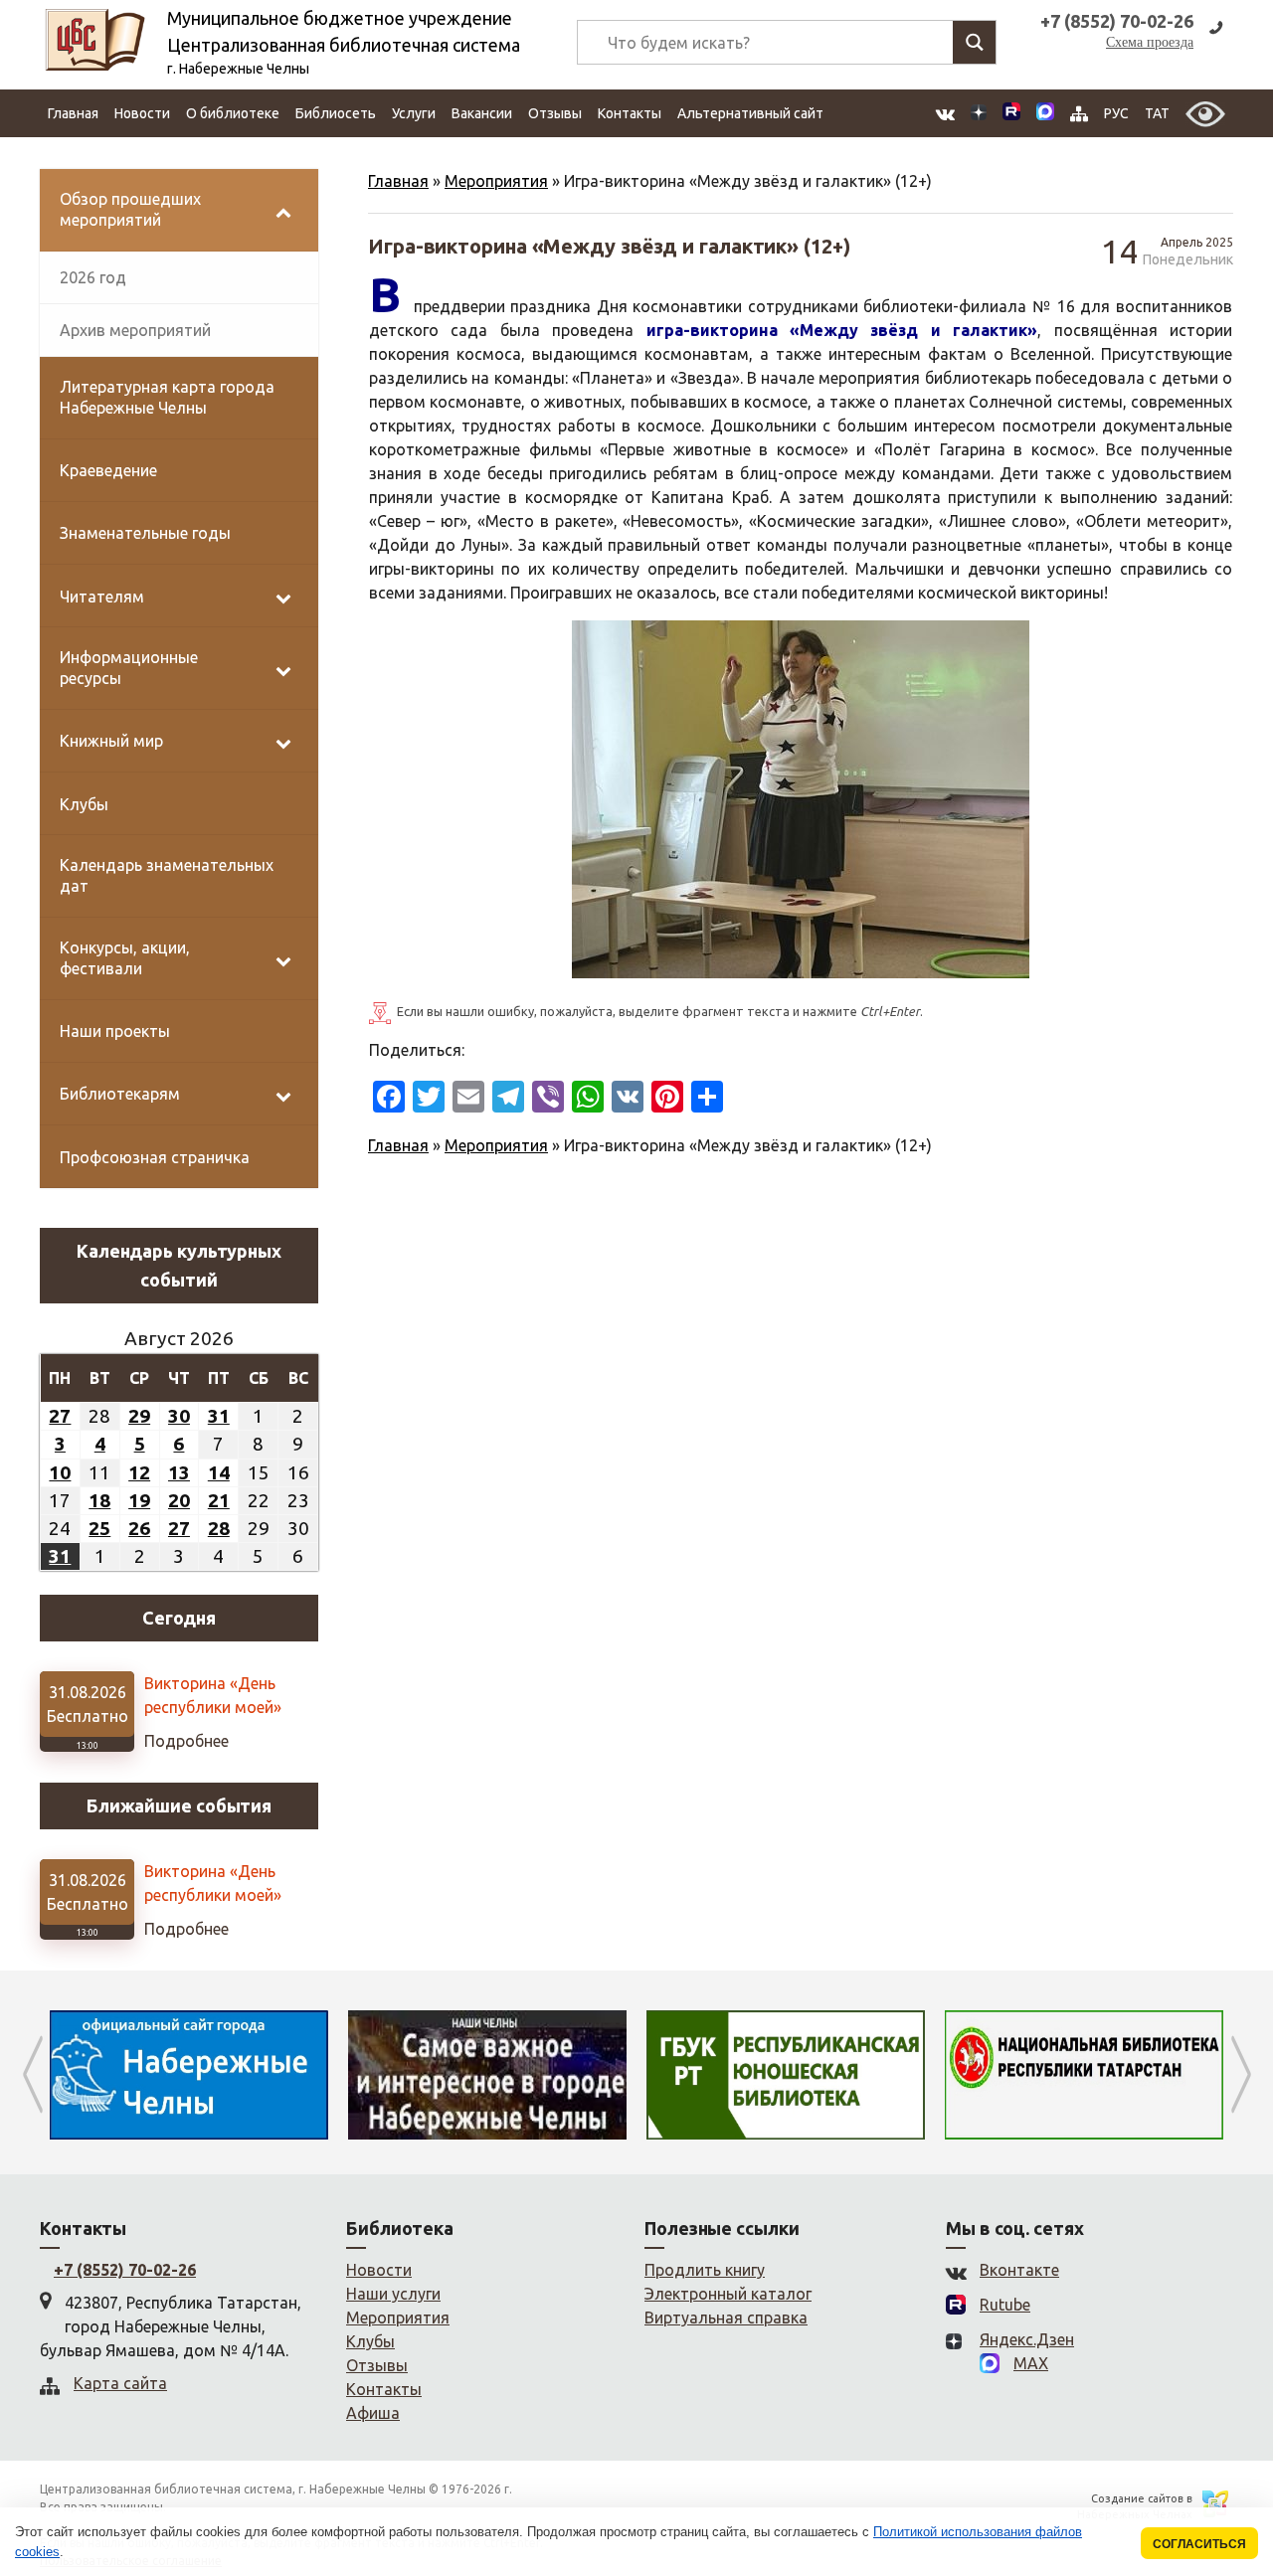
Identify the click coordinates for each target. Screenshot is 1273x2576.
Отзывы (555, 113)
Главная (73, 113)
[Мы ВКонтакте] (945, 114)
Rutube (1005, 2305)
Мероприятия (496, 181)
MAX (1031, 2363)
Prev (32, 2075)
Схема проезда (1150, 42)
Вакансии (482, 113)
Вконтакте (1019, 2270)
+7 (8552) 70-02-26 (125, 2270)
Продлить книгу (705, 2270)
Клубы (370, 2341)
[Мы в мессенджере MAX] (1045, 113)
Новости (142, 113)
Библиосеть (336, 113)
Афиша (373, 2413)
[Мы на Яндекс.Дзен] (979, 114)
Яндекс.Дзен (1027, 2339)
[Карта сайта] (1079, 114)
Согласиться (1199, 2544)
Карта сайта (120, 2383)
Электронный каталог (728, 2294)
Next (1241, 2075)
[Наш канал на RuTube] (1011, 114)
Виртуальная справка (726, 2318)
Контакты (630, 113)
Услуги (414, 113)
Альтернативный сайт (750, 113)
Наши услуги (393, 2294)
